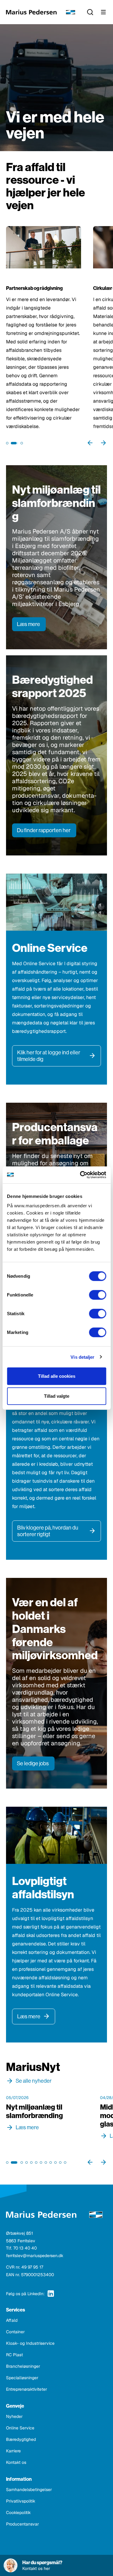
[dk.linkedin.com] (51, 2294)
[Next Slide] (103, 443)
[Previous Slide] (90, 443)
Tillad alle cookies (57, 1376)
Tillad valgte (57, 1396)
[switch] (97, 1295)
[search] (90, 12)
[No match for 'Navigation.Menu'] (103, 12)
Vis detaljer (82, 1357)
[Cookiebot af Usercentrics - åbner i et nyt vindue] (80, 1175)
